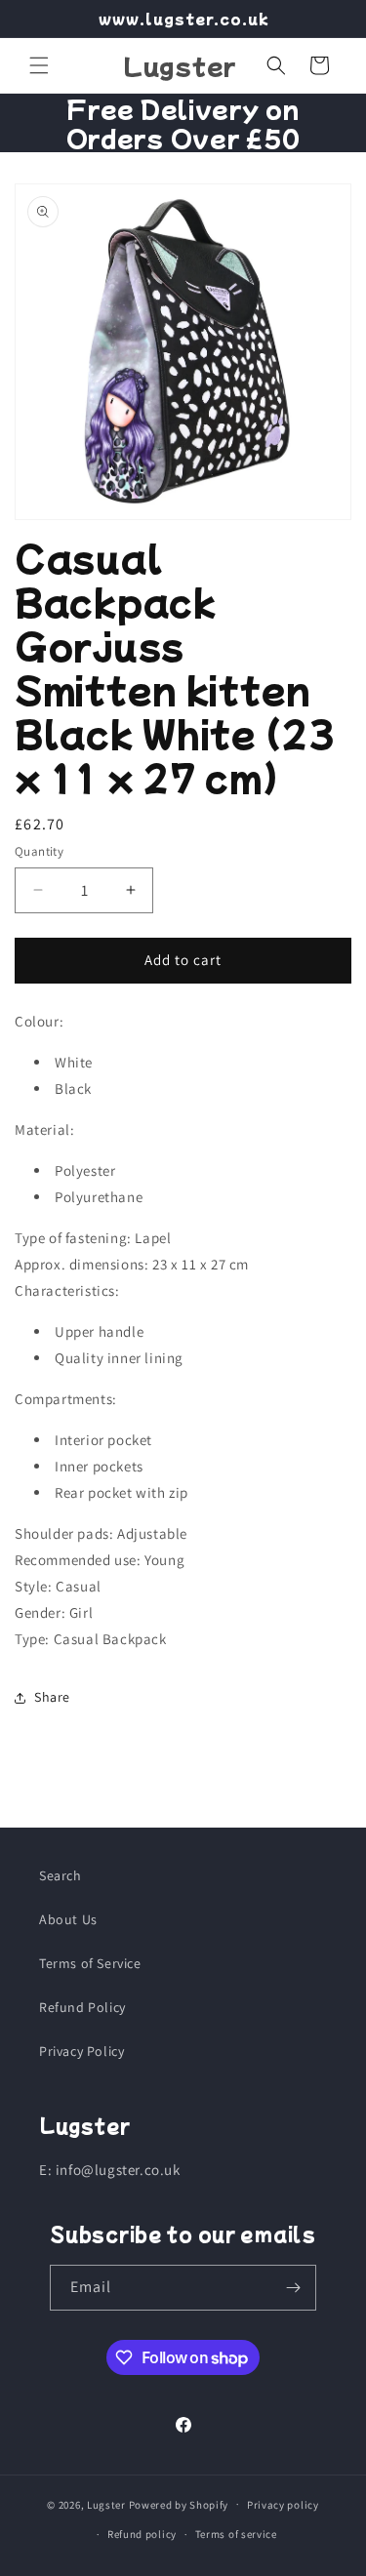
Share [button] (52, 1697)
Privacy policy (283, 2505)
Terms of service (236, 2534)
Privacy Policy (81, 2051)
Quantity (39, 851)
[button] (39, 65)
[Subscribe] (294, 2288)
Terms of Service (90, 1963)
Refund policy (142, 2534)
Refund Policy (82, 2007)
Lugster (106, 2504)
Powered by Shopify (179, 2504)
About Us (68, 1919)
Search (61, 1875)
